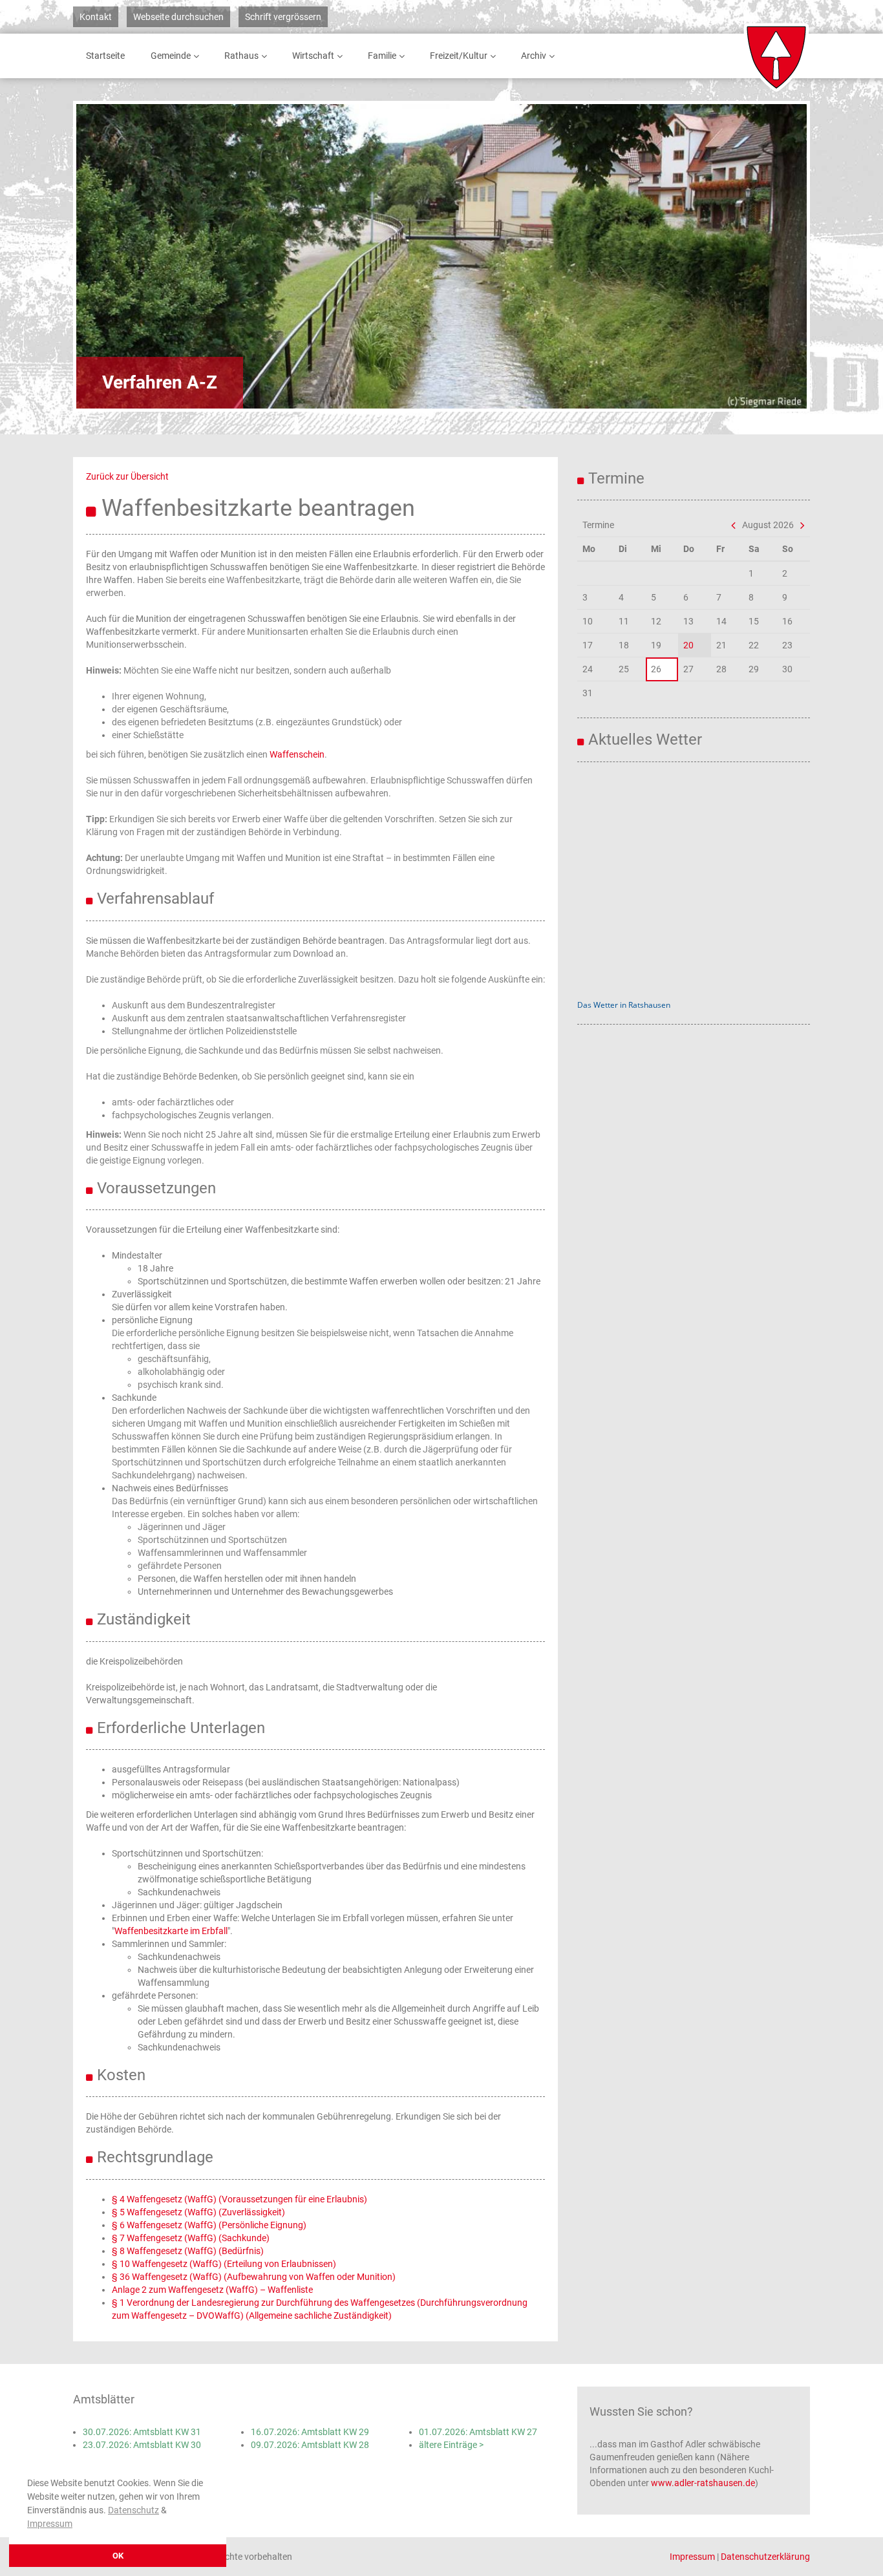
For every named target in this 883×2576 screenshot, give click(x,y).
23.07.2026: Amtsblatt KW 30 (142, 2445)
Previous (122, 256)
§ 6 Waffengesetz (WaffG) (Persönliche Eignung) (209, 2225)
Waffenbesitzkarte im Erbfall (171, 1931)
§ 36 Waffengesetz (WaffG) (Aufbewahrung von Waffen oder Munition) (254, 2277)
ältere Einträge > (451, 2445)
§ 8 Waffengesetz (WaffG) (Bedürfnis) (188, 2251)
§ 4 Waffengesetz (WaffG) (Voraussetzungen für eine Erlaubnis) (239, 2199)
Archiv (534, 56)
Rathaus (241, 56)
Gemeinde (171, 56)
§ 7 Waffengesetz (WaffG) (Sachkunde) (191, 2238)
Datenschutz (133, 2510)
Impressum (50, 2524)
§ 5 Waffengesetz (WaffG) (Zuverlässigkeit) (198, 2212)
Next (761, 256)
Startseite (105, 56)
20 (688, 645)
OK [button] (118, 2556)
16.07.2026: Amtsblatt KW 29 (310, 2432)
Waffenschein (297, 754)
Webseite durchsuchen (178, 17)
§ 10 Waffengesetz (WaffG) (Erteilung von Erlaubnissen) (224, 2264)
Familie (382, 56)
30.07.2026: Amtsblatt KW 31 (142, 2432)
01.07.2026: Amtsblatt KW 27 (478, 2432)
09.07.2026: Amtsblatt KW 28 (310, 2445)
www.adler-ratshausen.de (703, 2483)
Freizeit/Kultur (459, 56)
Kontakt (96, 17)
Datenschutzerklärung (765, 2557)
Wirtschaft (313, 56)
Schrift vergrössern (283, 17)
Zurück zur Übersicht (127, 476)
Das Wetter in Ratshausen (624, 1005)
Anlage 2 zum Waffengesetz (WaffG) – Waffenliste (212, 2290)
